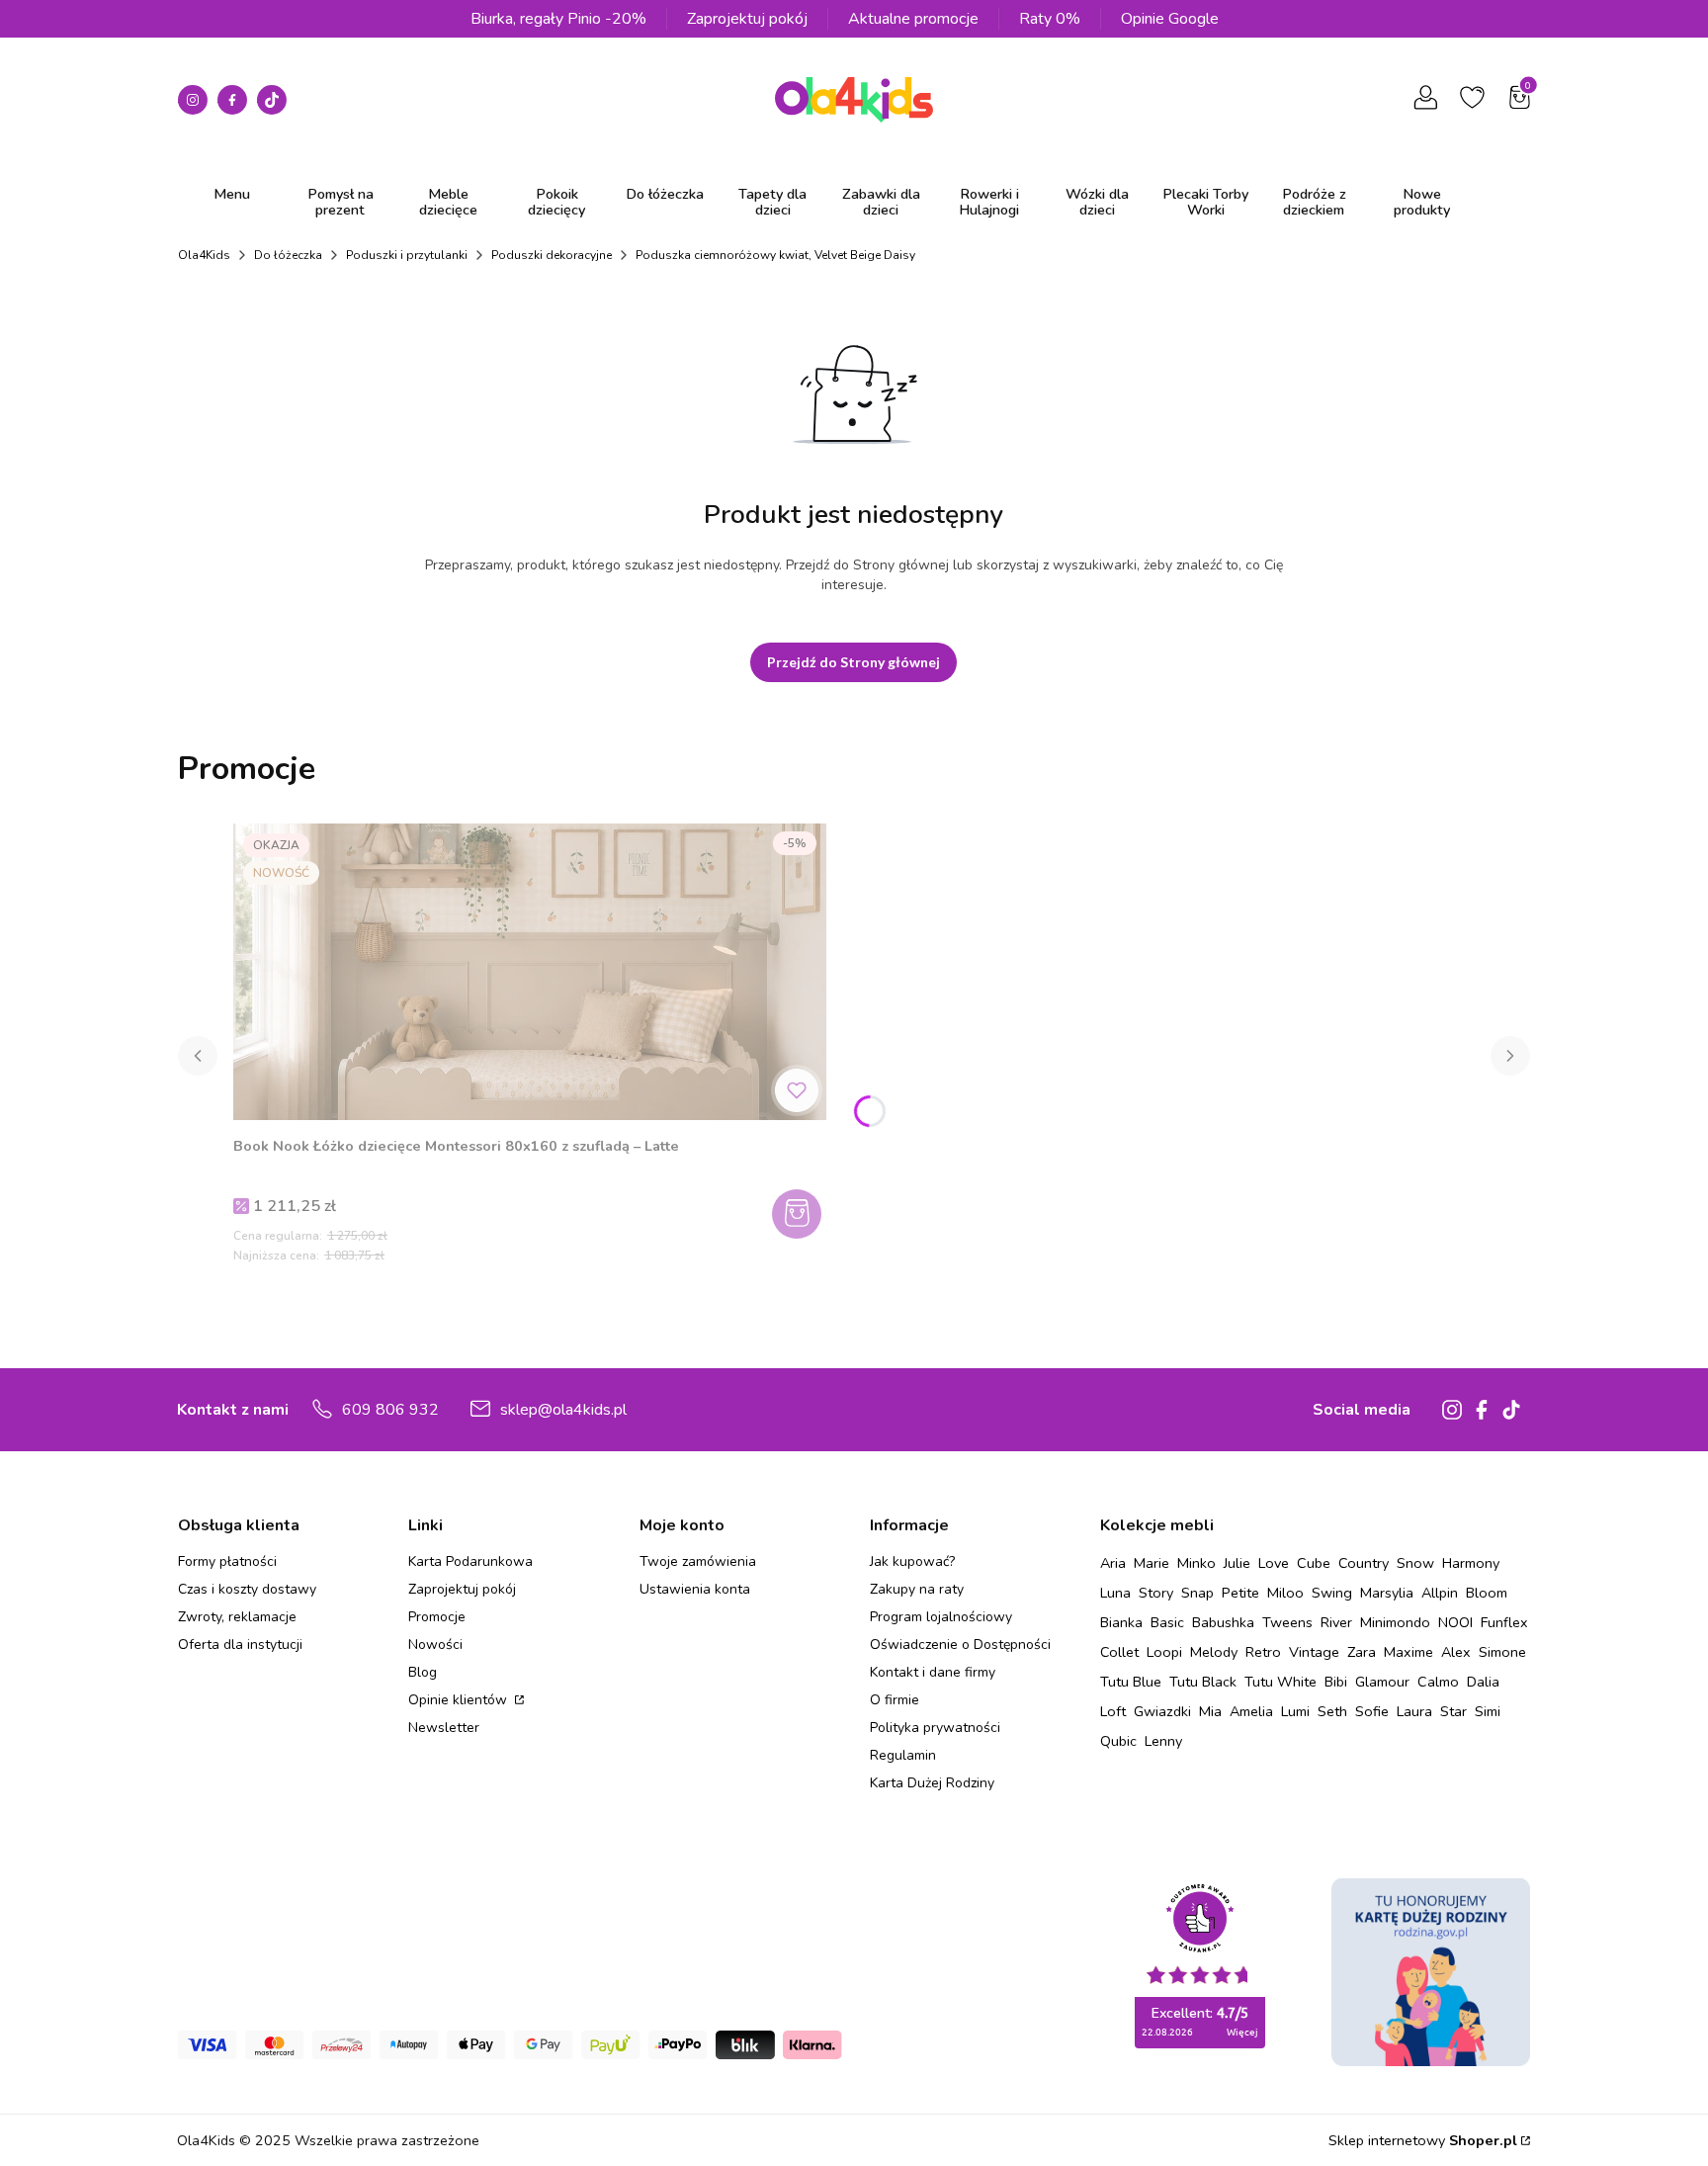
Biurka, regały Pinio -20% (558, 19)
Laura (1414, 1711)
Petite (1240, 1593)
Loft (1113, 1711)
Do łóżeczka (288, 255)
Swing (1332, 1593)
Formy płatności (227, 1561)
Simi (1488, 1711)
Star (1453, 1711)
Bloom (1487, 1593)
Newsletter (444, 1728)
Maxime (1409, 1652)
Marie (1152, 1563)
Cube (1314, 1563)
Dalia (1483, 1682)
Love (1274, 1563)
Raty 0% (1050, 19)
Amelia (1251, 1711)
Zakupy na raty (917, 1589)
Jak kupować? (912, 1561)
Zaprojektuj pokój (747, 19)
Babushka (1223, 1622)
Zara (1362, 1652)
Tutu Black (1203, 1682)
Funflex (1504, 1622)
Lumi (1295, 1711)
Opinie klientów (460, 1700)
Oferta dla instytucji (240, 1645)
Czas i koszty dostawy (247, 1589)
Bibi (1336, 1682)
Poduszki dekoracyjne (552, 255)
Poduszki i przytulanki (407, 255)
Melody (1214, 1652)
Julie (1237, 1563)
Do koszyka (799, 1214)
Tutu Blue (1131, 1682)
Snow (1415, 1563)
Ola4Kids (204, 255)
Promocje (437, 1617)
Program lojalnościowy (941, 1617)
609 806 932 (390, 1410)
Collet (1119, 1652)
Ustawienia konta (695, 1589)
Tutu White (1281, 1682)
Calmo (1438, 1682)
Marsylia (1387, 1593)
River (1336, 1622)
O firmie (895, 1700)
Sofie (1372, 1711)
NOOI (1455, 1622)
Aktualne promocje (913, 19)
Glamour (1382, 1682)
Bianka (1121, 1622)
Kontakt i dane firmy (933, 1672)
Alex (1456, 1652)
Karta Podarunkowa (470, 1561)
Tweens (1287, 1622)
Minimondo (1395, 1622)
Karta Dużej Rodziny (932, 1783)
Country (1364, 1563)
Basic (1167, 1622)
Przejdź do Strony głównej (854, 662)
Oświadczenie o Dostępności (960, 1645)
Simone (1502, 1652)
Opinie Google (1170, 19)
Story (1156, 1593)
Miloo (1285, 1593)
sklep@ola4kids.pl (563, 1410)
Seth (1332, 1711)
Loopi (1164, 1652)
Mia (1210, 1711)
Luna (1115, 1593)
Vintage (1314, 1652)
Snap (1197, 1593)
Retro (1263, 1652)
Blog (423, 1672)
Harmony (1471, 1563)
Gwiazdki (1162, 1711)
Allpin (1440, 1593)
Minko (1196, 1563)
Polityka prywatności (935, 1728)
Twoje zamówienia (698, 1561)
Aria (1113, 1563)
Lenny (1163, 1741)
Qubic (1118, 1741)
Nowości (435, 1645)
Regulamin (903, 1755)
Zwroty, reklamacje (237, 1617)
